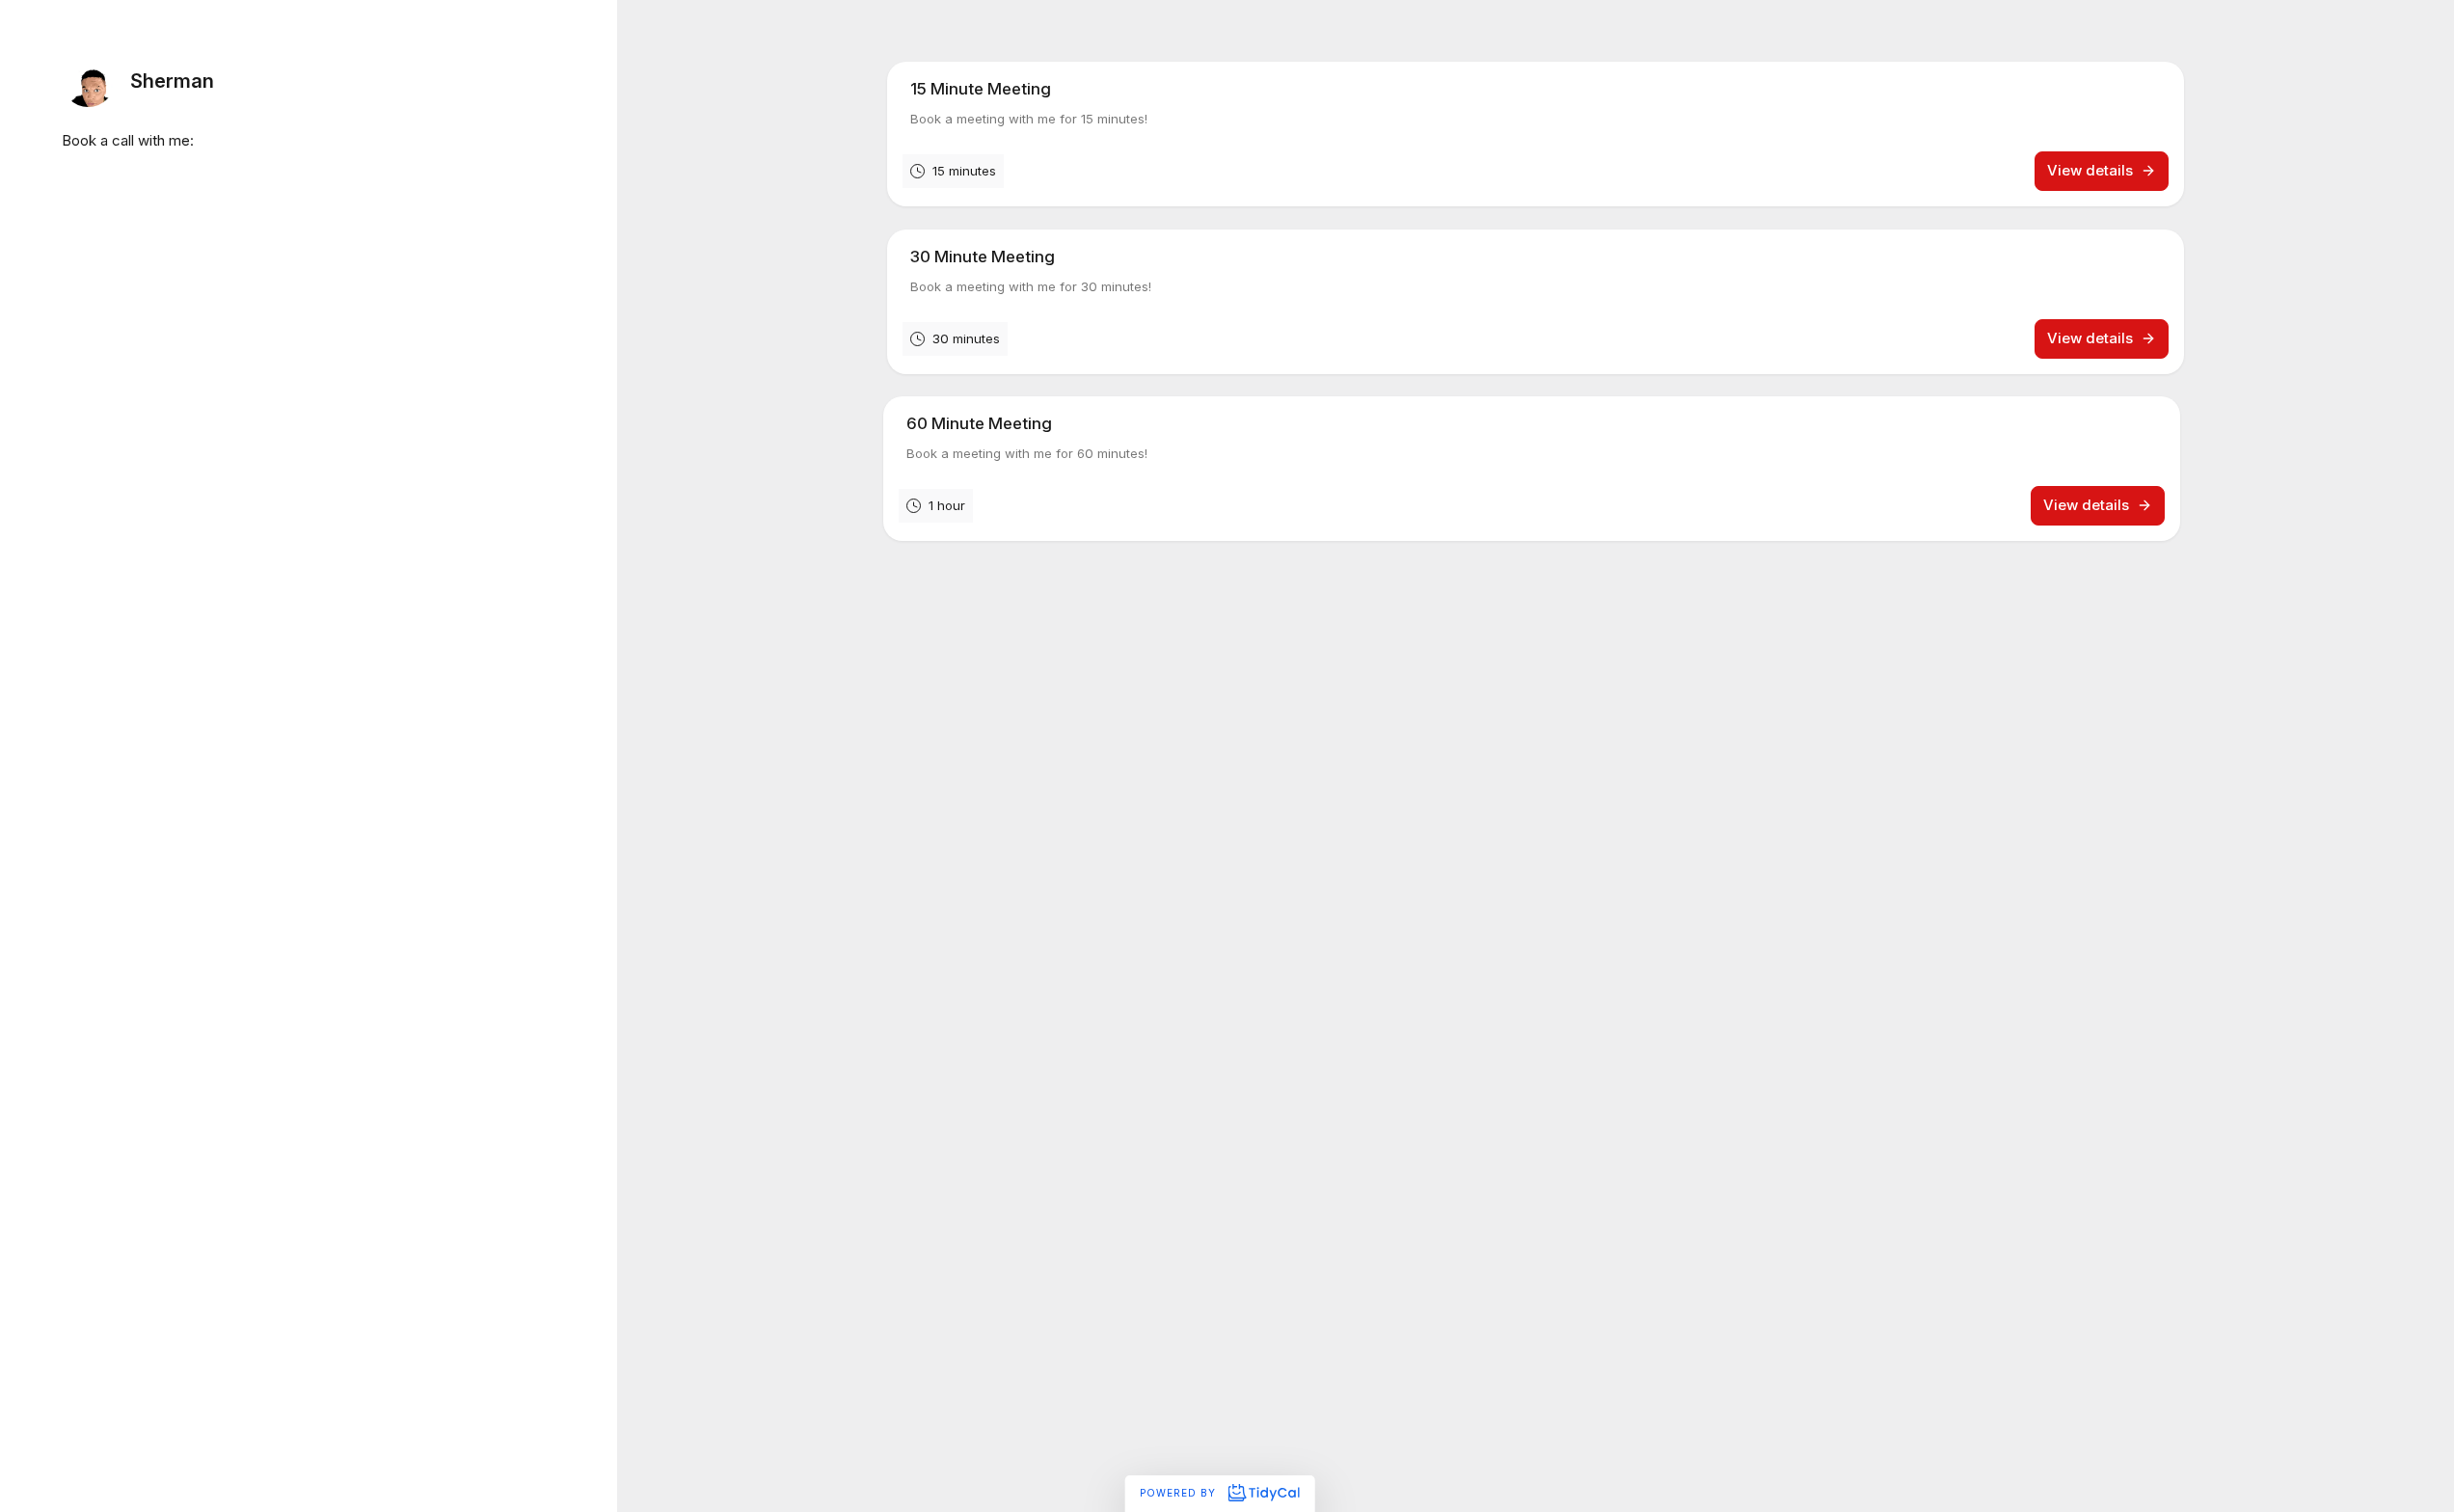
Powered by (1180, 1493)
